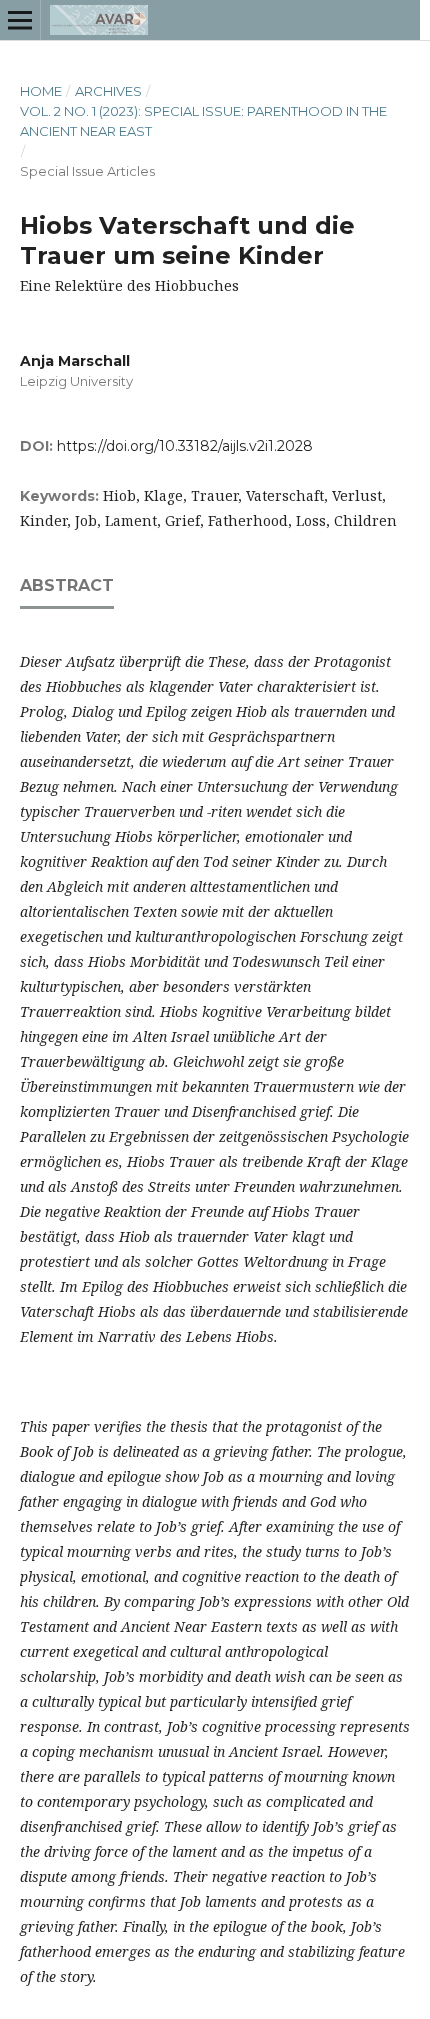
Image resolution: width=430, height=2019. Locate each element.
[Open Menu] (20, 20)
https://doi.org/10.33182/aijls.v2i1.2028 (185, 446)
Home (41, 91)
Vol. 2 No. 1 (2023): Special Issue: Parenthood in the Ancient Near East (203, 121)
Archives (108, 91)
